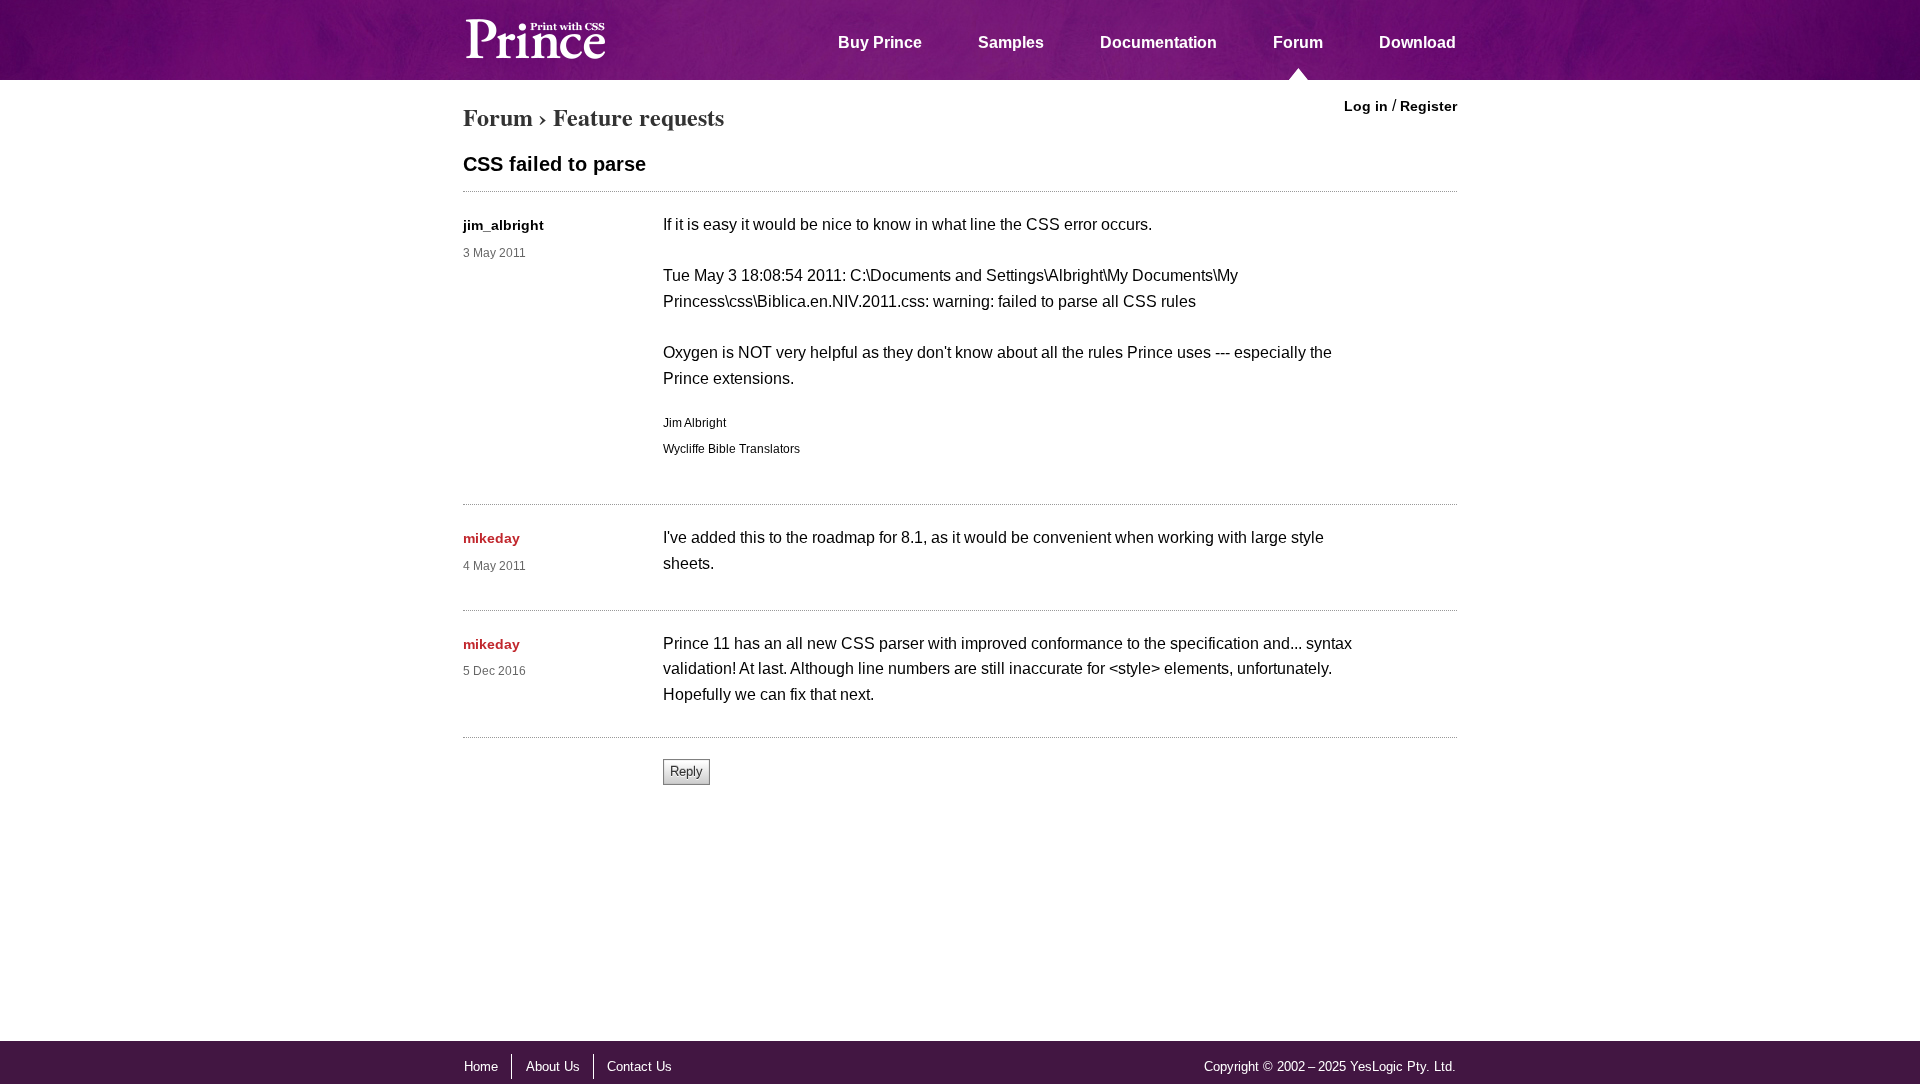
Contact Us (639, 1066)
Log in (1366, 106)
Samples (1011, 42)
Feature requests (638, 116)
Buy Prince (880, 42)
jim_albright (503, 225)
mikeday (491, 538)
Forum (1298, 42)
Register (1428, 106)
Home (481, 1066)
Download (1417, 42)
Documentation (1158, 42)
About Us (553, 1066)
